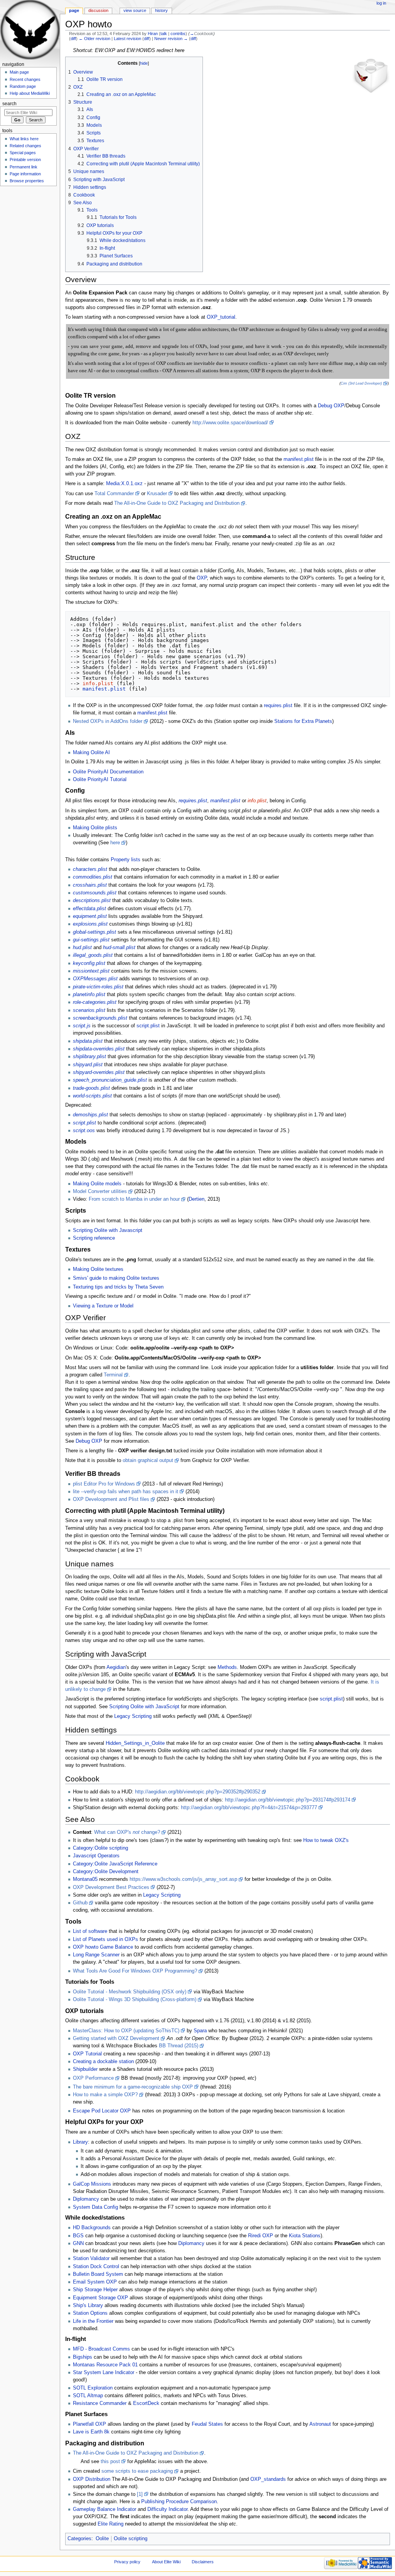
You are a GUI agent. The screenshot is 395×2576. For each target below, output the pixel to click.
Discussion (98, 10)
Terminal (113, 1375)
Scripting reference (94, 1238)
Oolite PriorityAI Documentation (108, 772)
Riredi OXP (261, 2236)
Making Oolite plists (95, 828)
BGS (78, 2236)
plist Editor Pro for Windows (104, 1484)
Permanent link (24, 167)
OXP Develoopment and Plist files (111, 1499)
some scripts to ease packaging (137, 2471)
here (115, 843)
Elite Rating (111, 2524)
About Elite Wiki (166, 2562)
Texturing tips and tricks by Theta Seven (118, 1287)
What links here (24, 139)
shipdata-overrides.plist (99, 1049)
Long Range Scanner (96, 1955)
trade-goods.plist (91, 1088)
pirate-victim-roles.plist (98, 987)
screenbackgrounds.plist (100, 1018)
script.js (82, 1026)
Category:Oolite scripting (100, 1848)
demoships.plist (90, 1115)
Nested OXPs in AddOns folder (108, 721)
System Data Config (95, 2207)
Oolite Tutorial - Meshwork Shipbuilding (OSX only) (130, 1992)
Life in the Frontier (93, 2321)
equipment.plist (90, 916)
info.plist (98, 683)
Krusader (157, 494)
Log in (381, 3)
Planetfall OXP (89, 2424)
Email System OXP (95, 2282)
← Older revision (95, 39)
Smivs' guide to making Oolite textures (116, 1278)
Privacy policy (127, 2562)
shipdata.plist (88, 1041)
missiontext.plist (91, 971)
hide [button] (144, 63)
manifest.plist (299, 459)
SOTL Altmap (88, 2396)
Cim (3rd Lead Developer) (361, 383)
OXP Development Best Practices (111, 1887)
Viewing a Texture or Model (103, 1306)
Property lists (126, 860)
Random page (23, 86)
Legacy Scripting (133, 1716)
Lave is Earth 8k (91, 2432)
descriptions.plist (92, 901)
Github (80, 1903)
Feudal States (207, 2424)
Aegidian (116, 1667)
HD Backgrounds (92, 2228)
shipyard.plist (88, 1065)
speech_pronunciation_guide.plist (110, 1080)
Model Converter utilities (100, 1191)
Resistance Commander (100, 2403)
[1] (140, 2494)
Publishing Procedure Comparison (179, 2502)
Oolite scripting (131, 2539)
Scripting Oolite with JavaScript (144, 1707)
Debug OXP (331, 406)
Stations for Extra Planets (303, 721)
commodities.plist (93, 877)
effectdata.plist (89, 909)
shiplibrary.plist (89, 1057)
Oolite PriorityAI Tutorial (100, 780)
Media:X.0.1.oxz (124, 484)
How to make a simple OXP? (105, 2095)
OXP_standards (268, 2479)
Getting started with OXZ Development (116, 2038)
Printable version (25, 160)
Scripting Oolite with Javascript (108, 1230)
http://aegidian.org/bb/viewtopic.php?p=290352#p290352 (198, 1792)
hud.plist (82, 948)
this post (110, 2462)
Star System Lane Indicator (104, 2373)
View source (135, 10)
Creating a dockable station (103, 2062)
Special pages (23, 153)
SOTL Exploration (93, 2388)
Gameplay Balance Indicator (105, 2509)
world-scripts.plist (92, 1096)
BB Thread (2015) (179, 2046)
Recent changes (25, 79)
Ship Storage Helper (95, 2290)
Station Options (90, 2313)
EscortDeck (146, 2403)
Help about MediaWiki (30, 93)
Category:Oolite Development (106, 1872)
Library (80, 2142)
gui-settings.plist (91, 940)
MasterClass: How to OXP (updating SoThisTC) (126, 2031)
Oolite (102, 2539)
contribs (178, 34)
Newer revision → (171, 39)
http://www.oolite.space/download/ (230, 423)
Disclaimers (203, 2562)
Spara (200, 2031)
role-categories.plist (95, 1002)
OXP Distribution (92, 2479)
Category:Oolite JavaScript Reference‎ (115, 1864)
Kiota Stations (305, 2236)
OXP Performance (93, 2078)
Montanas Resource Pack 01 (105, 2365)
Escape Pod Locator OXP (102, 2111)
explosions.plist (90, 924)
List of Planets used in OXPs (106, 1939)
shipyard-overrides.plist (99, 1072)
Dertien (197, 1199)
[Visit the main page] (30, 30)
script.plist (148, 1026)
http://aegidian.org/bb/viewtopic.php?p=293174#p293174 (288, 1800)
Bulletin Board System (98, 2274)
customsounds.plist (95, 893)
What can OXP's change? (127, 1832)
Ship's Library (88, 2305)
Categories (79, 2539)
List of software (90, 1931)
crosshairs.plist (90, 885)
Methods (227, 1667)
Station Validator (91, 2258)
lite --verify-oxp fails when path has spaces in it (126, 1492)
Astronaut (320, 2424)
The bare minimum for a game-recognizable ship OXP (133, 2087)
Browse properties (27, 181)
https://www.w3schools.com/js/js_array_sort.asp (183, 1879)
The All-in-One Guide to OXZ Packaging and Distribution (177, 503)
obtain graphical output (148, 1460)
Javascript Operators (96, 1856)
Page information (25, 174)
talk (164, 34)
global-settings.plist (95, 932)
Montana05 (85, 1879)
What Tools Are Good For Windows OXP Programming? (135, 1971)
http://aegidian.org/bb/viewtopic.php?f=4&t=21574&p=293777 (249, 1808)
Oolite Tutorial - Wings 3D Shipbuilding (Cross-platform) (135, 2000)
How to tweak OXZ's (326, 1840)
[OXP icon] (371, 76)
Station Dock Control (96, 2267)
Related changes (25, 146)
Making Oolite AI (91, 753)
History (161, 10)
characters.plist (90, 869)
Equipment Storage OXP (100, 2298)
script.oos (84, 1131)
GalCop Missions (92, 2184)
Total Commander (114, 494)
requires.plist (278, 706)
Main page (19, 72)
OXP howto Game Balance (103, 1947)
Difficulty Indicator (167, 2509)
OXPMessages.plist (95, 979)
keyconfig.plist (89, 963)
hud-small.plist (119, 948)
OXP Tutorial (87, 2054)
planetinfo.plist (89, 995)
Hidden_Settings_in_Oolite (135, 1743)
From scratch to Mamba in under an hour (134, 1199)
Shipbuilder (85, 2069)
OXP (202, 578)
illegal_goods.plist (93, 955)
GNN (78, 2243)
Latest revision (127, 39)
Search (9, 104)
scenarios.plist (89, 1010)
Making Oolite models (97, 1184)
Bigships (83, 2357)
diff (73, 39)
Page (74, 10)
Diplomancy (86, 2199)
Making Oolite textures (98, 1269)
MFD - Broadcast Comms (101, 2349)
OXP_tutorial (221, 317)
